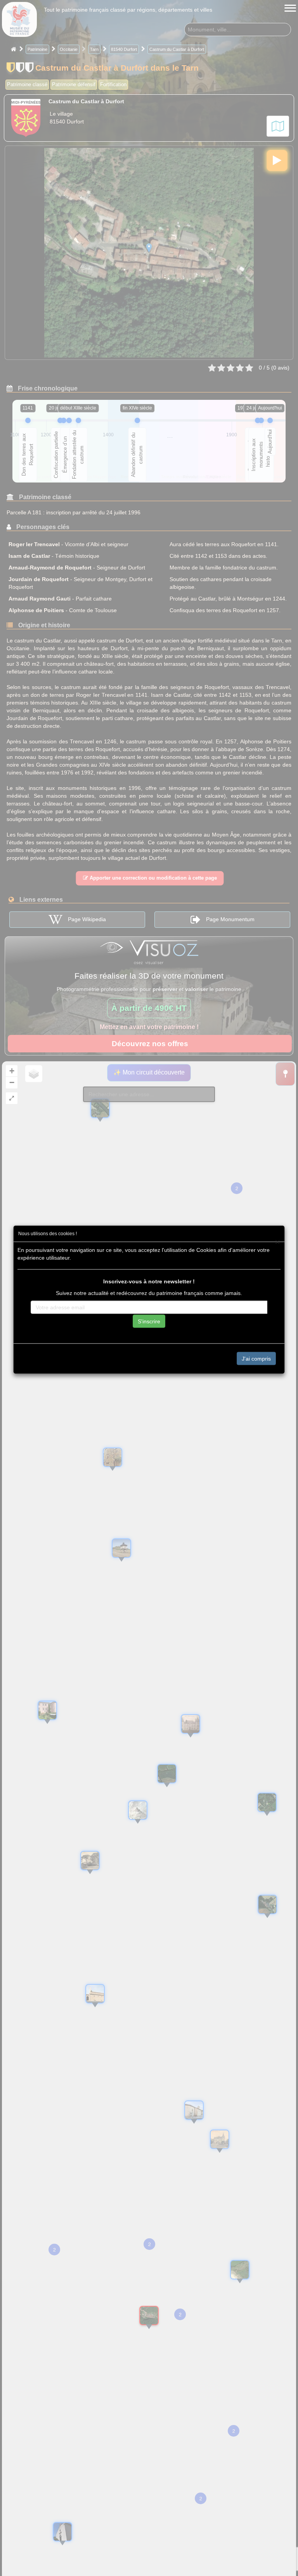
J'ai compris (256, 1358)
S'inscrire (149, 1321)
